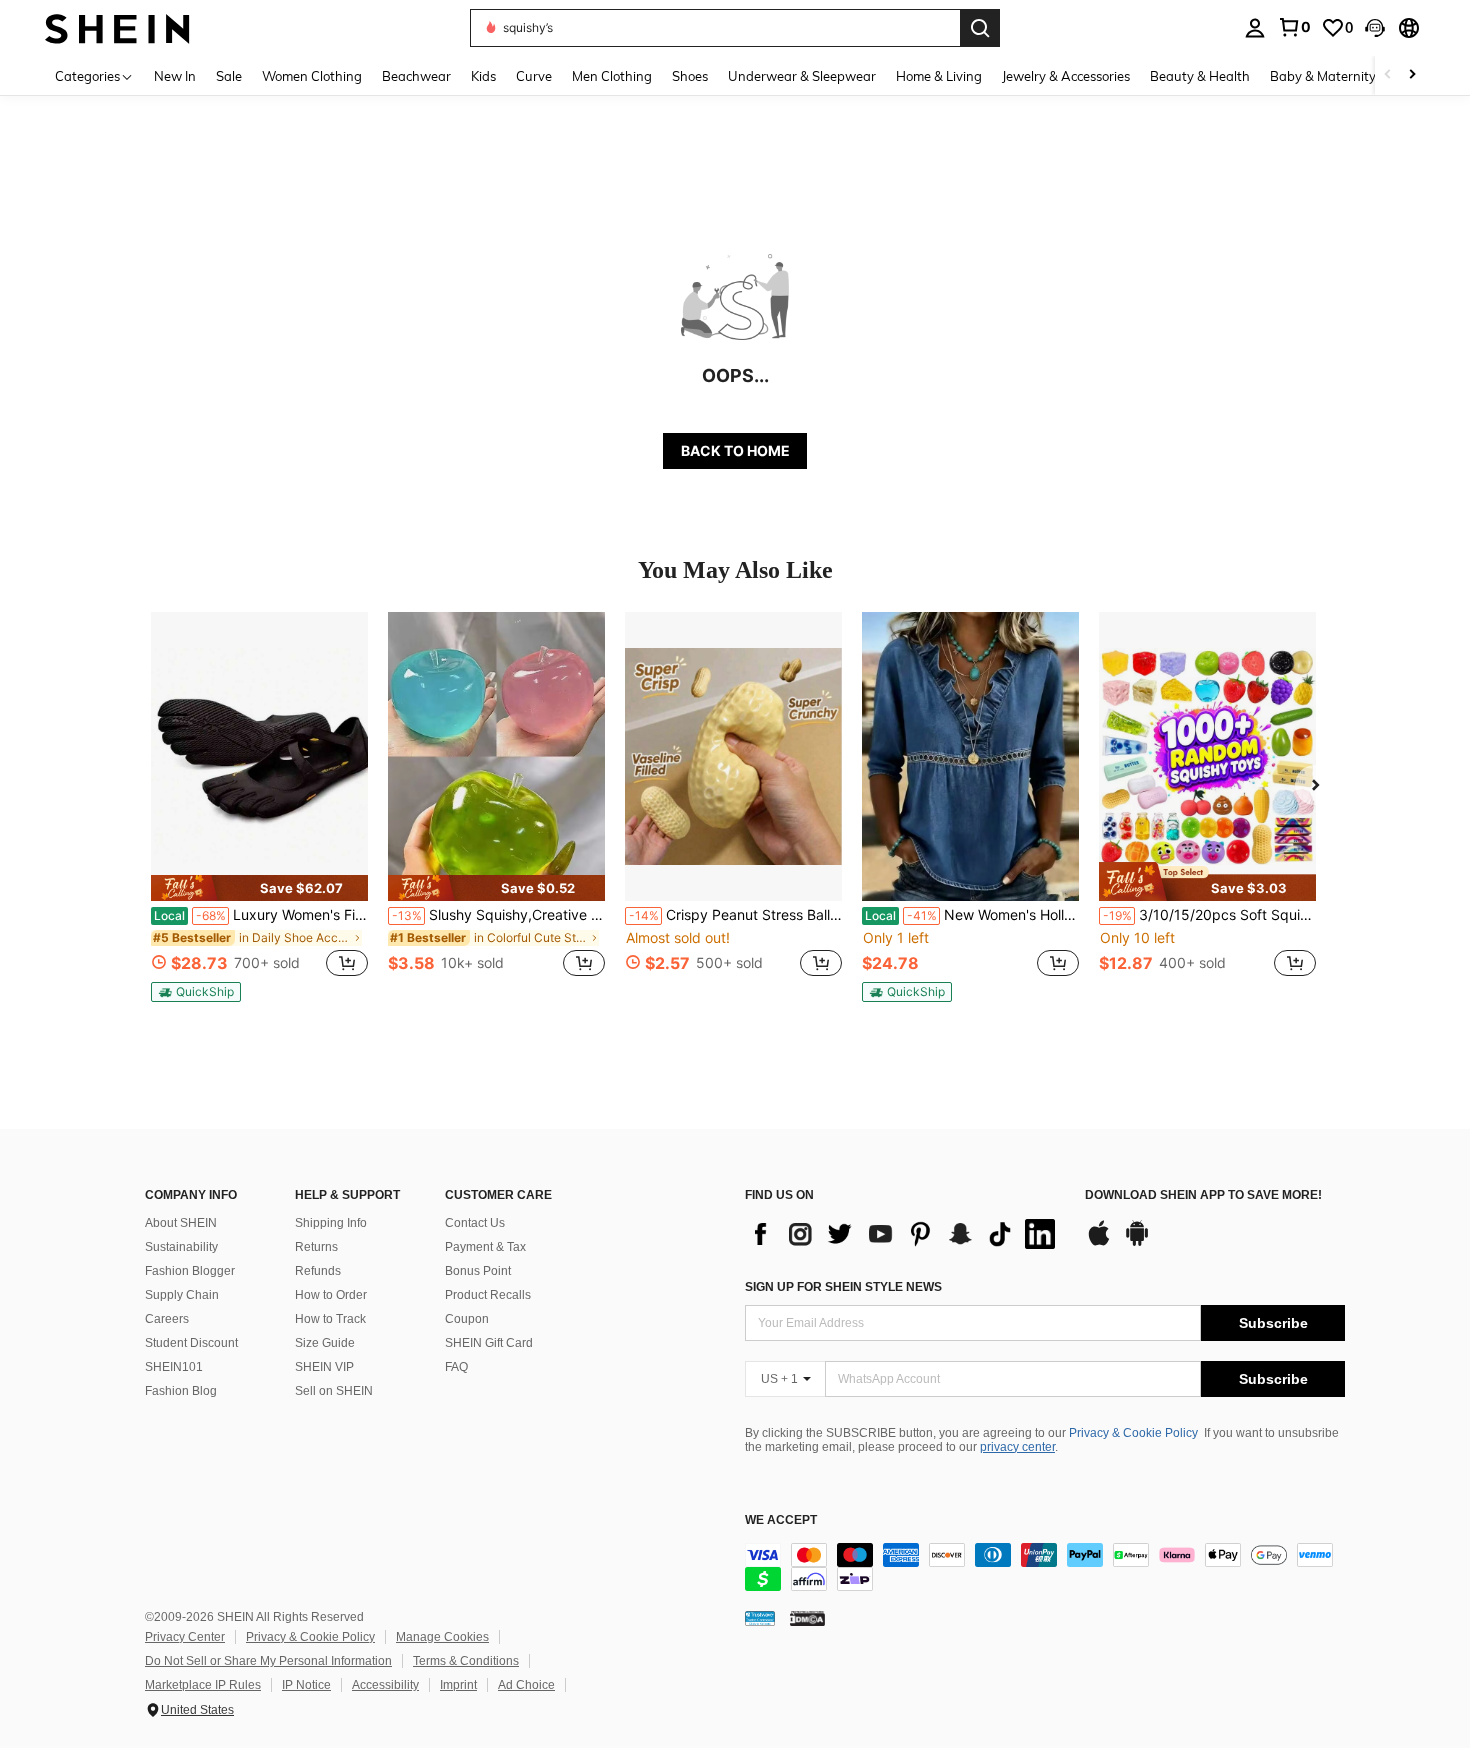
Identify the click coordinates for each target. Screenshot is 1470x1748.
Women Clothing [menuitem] (312, 76)
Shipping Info (331, 1223)
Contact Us (475, 1223)
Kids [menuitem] (483, 76)
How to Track (330, 1319)
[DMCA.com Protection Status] (807, 1618)
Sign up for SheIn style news (843, 1287)
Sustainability (181, 1247)
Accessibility (385, 1685)
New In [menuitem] (175, 76)
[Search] (980, 28)
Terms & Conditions (466, 1661)
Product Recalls (488, 1295)
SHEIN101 (174, 1367)
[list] (905, 1234)
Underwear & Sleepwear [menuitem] (802, 76)
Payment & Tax (485, 1247)
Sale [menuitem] (229, 76)
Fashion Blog (181, 1391)
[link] (1294, 27)
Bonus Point (478, 1271)
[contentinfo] (1045, 1567)
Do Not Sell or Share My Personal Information (268, 1661)
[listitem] (259, 807)
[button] (1375, 28)
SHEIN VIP (324, 1367)
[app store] (1099, 1243)
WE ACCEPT (781, 1520)
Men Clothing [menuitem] (612, 76)
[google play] (1137, 1243)
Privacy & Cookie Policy (1133, 1433)
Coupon (467, 1319)
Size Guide (325, 1343)
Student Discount (191, 1343)
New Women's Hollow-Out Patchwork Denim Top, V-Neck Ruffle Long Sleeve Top (972, 915)
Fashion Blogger (190, 1271)
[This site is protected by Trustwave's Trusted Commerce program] (760, 1618)
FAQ (456, 1367)
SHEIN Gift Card (489, 1343)
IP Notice (306, 1685)
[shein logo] (117, 27)
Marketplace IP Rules (203, 1685)
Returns (316, 1247)
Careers (167, 1319)
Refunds (318, 1271)
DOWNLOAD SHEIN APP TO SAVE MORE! (1203, 1195)
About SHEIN (181, 1223)
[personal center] (1255, 28)
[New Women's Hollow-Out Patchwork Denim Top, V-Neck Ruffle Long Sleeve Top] (970, 756)
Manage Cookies (442, 1637)
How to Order (331, 1295)
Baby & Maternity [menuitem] (1323, 76)
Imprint (458, 1685)
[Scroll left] (1388, 75)
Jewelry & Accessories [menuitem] (1066, 76)
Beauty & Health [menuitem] (1200, 76)
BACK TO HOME (735, 450)
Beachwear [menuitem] (416, 76)
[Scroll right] (1412, 75)
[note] (259, 888)
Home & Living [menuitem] (939, 76)
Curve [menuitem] (534, 76)
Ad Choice (526, 1685)
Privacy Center (185, 1637)
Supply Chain (182, 1295)
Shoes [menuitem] (690, 76)
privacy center (1017, 1447)
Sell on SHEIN (334, 1391)
